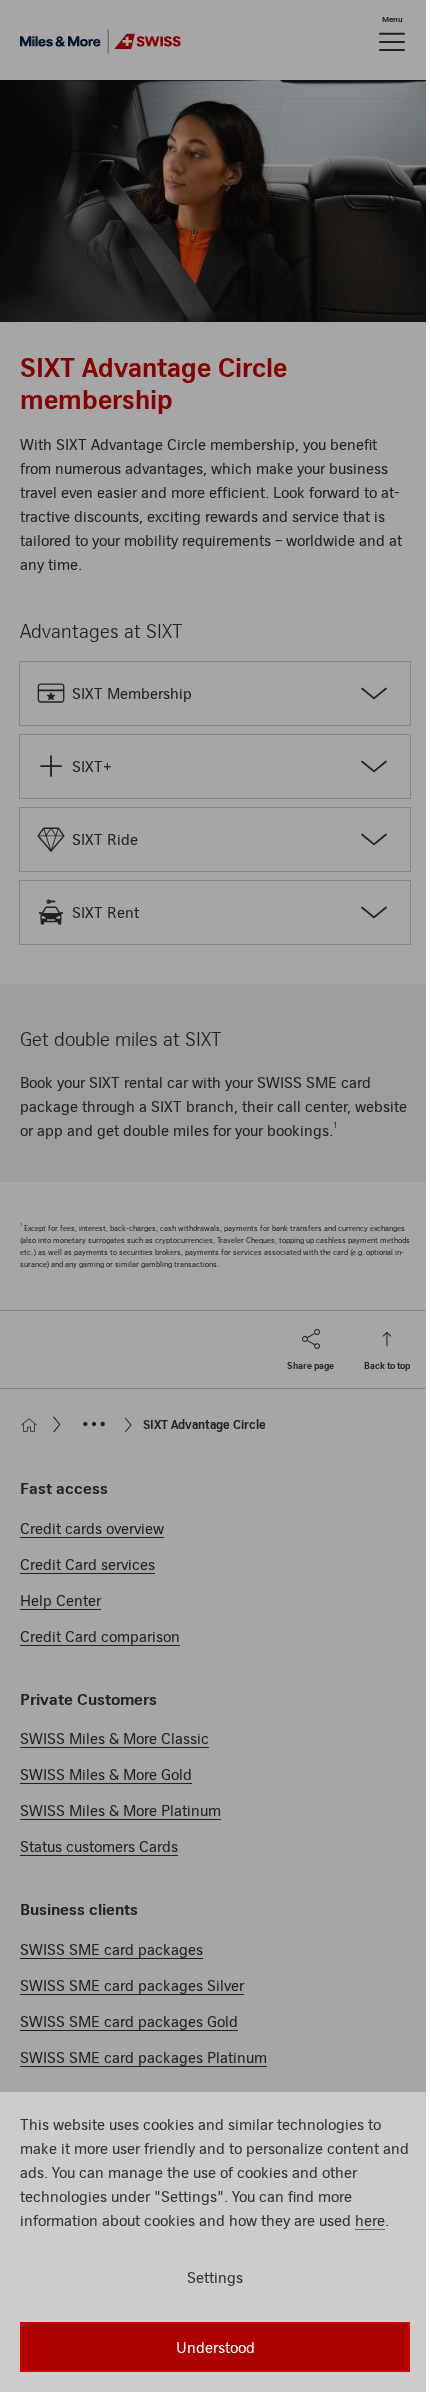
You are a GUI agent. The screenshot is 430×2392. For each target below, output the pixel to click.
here (370, 2220)
